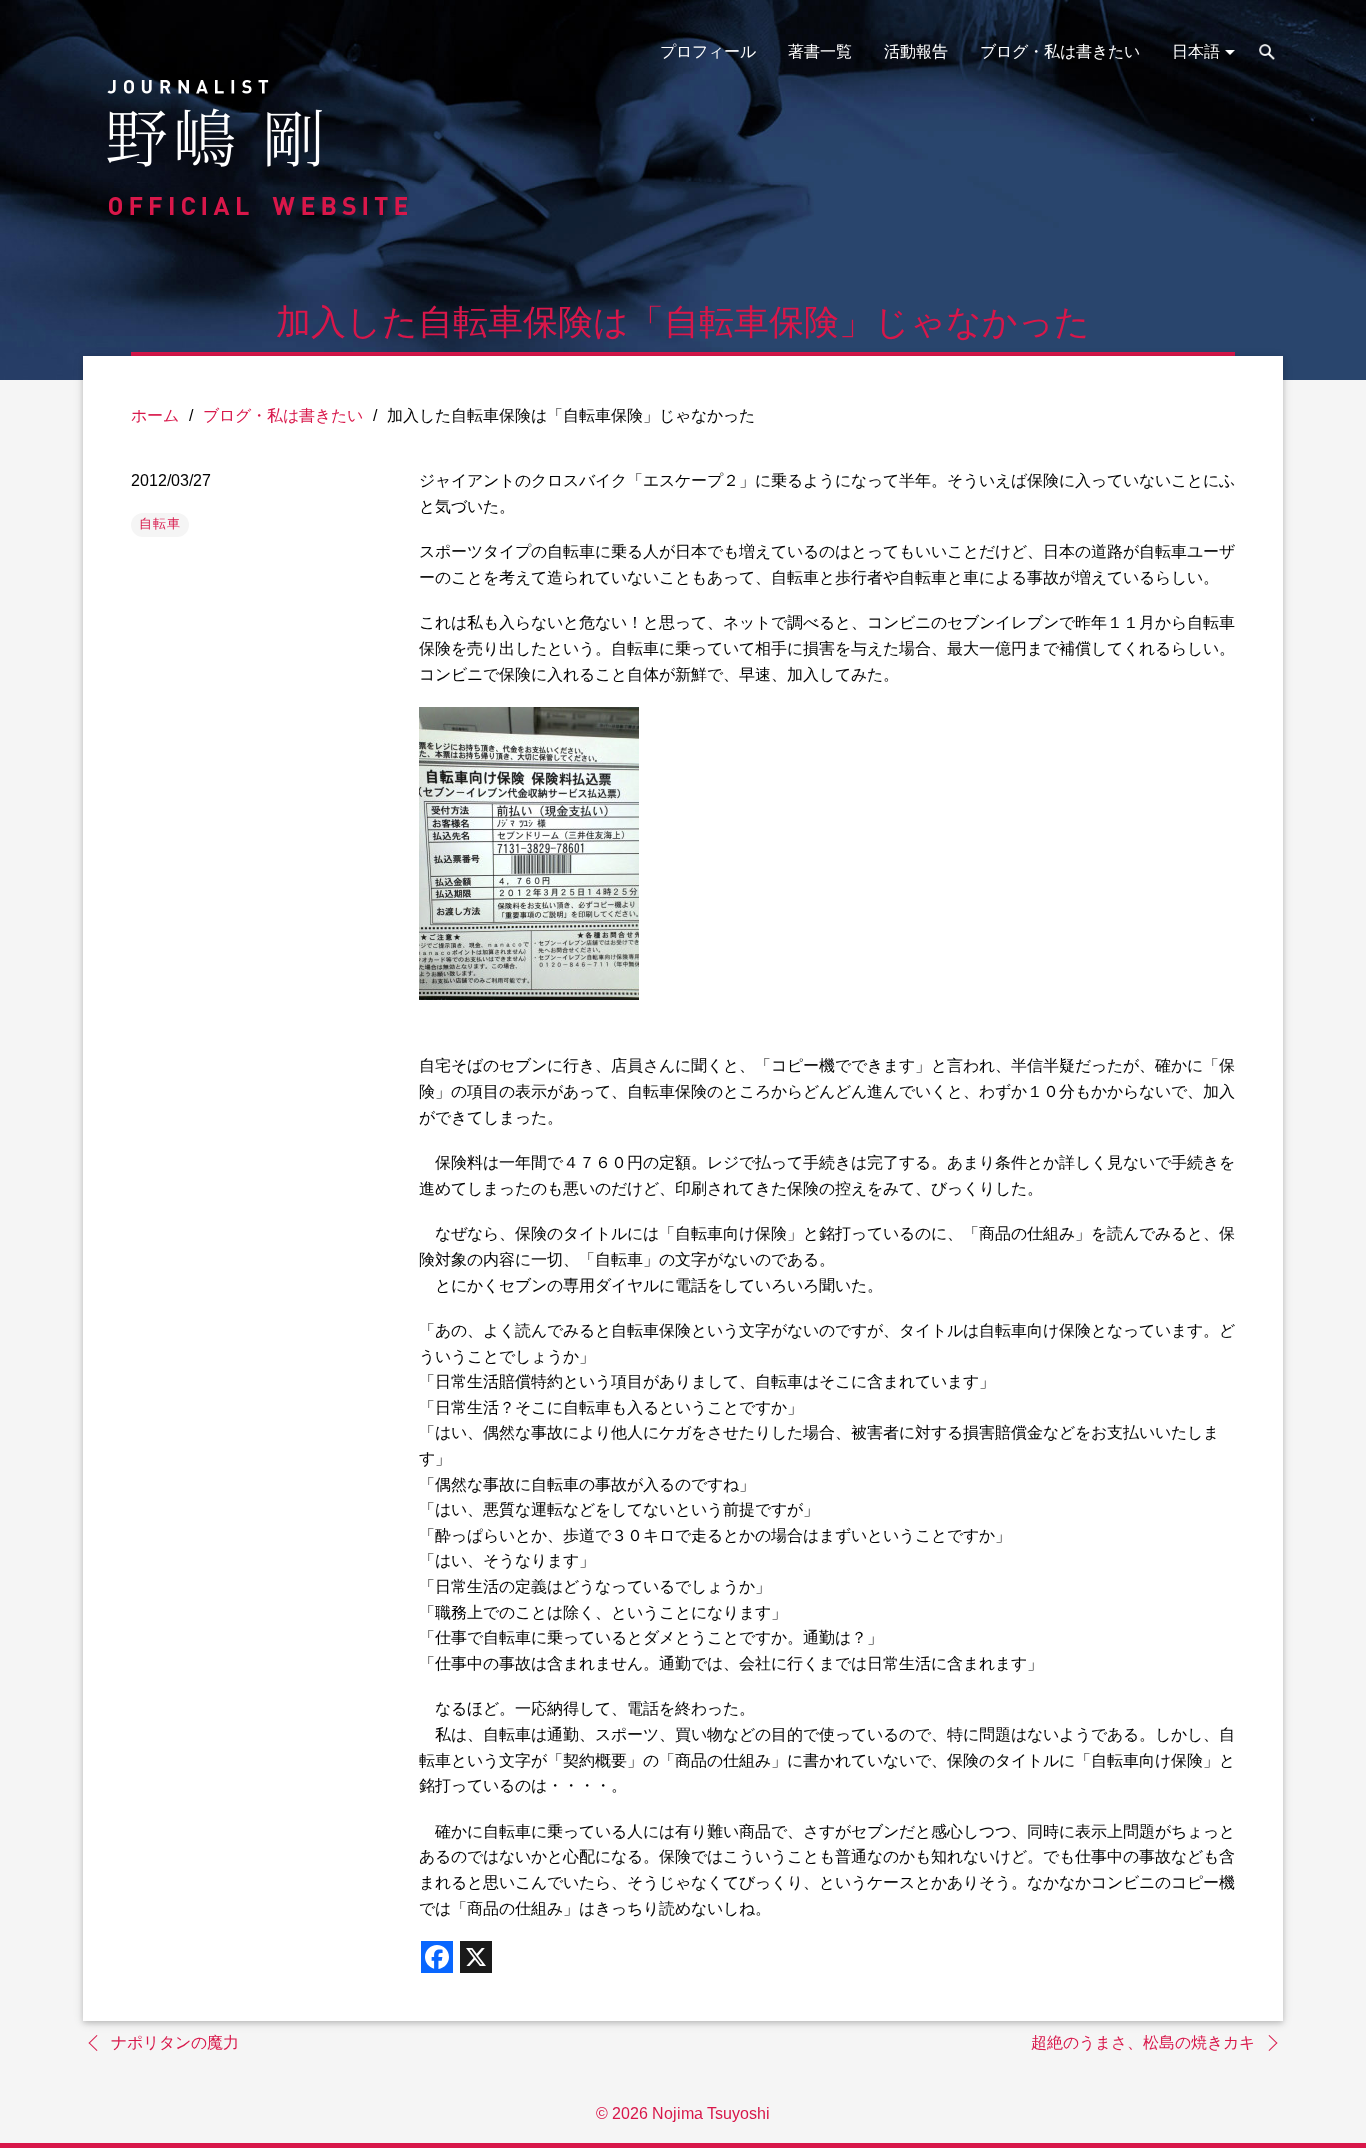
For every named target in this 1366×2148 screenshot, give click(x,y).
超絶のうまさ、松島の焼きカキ (1143, 2042)
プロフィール (708, 51)
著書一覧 (820, 51)
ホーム (155, 415)
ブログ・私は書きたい (1060, 51)
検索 (1267, 52)
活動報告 (916, 51)
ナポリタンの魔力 (175, 2042)
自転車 (160, 523)
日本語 (1196, 51)
